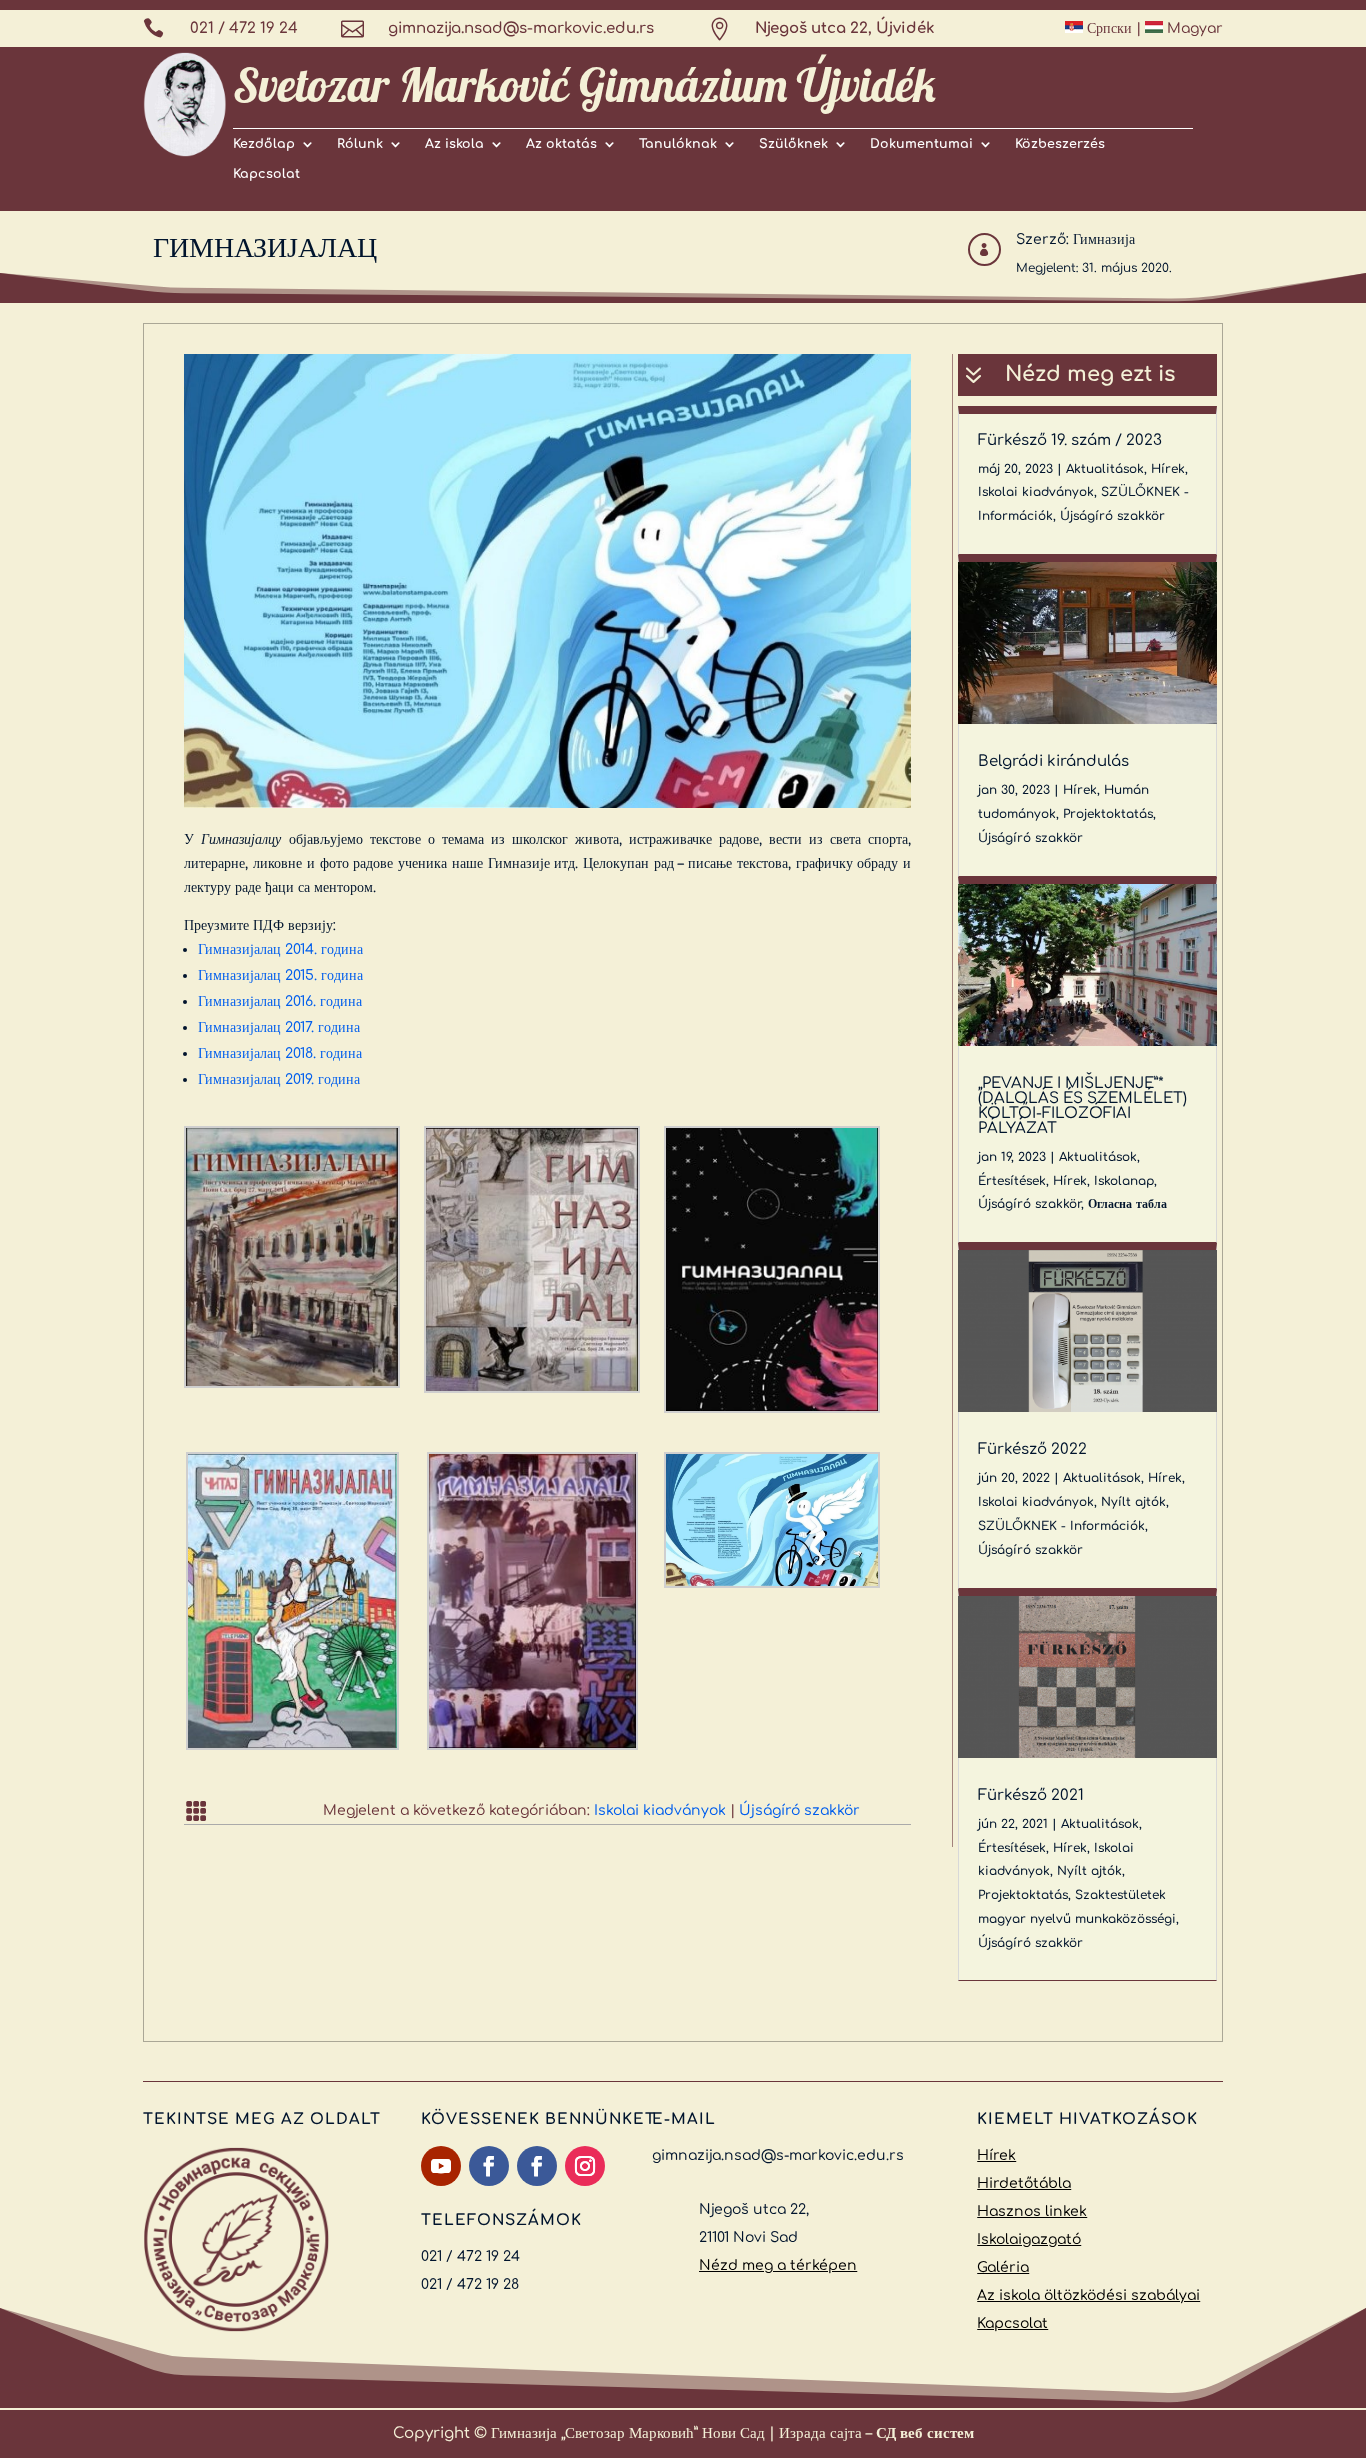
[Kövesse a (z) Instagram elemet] (585, 2166)
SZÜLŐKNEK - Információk (1061, 1526)
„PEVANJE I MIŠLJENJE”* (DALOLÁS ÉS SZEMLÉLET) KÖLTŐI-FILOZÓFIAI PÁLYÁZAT (1082, 1106)
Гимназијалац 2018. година (280, 1053)
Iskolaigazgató (1029, 2239)
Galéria (1003, 2267)
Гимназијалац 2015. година (280, 975)
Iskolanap (1124, 1181)
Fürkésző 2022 (1032, 1449)
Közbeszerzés (1060, 144)
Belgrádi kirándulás (1053, 761)
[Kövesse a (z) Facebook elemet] (489, 2166)
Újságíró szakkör (799, 1810)
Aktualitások (1105, 469)
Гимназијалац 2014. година (280, 949)
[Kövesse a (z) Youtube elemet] (441, 2166)
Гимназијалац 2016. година (280, 1001)
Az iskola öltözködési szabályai (1088, 2295)
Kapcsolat (266, 174)
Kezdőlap (264, 144)
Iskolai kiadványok (660, 1810)
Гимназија (1104, 239)
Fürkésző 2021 (1031, 1795)
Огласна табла (1127, 1204)
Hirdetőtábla (1024, 2183)
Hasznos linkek (1032, 2211)
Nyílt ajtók (1133, 1502)
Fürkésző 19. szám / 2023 (1070, 440)
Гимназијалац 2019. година (279, 1079)
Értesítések (1012, 1181)
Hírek (1168, 469)
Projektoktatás (1108, 814)
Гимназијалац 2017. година (279, 1027)
